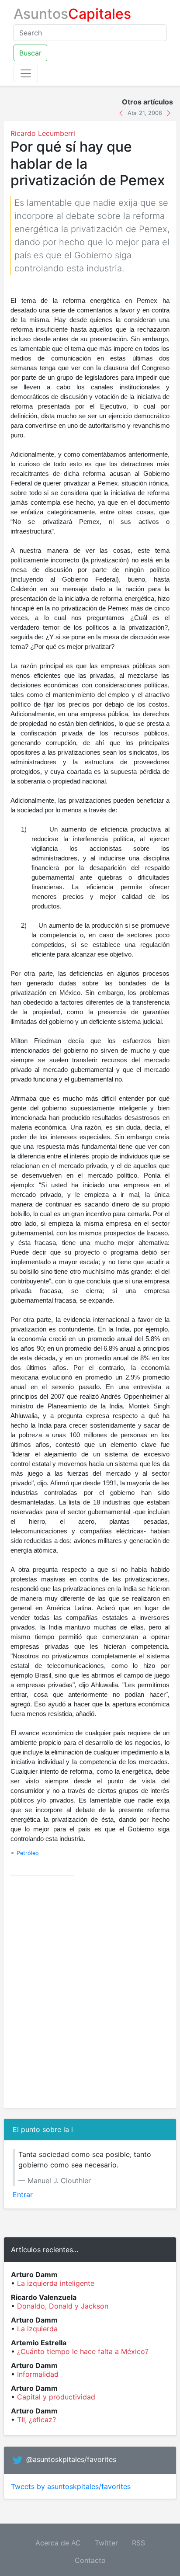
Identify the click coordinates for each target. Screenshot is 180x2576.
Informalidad (38, 2374)
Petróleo (28, 1853)
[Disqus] (90, 1992)
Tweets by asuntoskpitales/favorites (71, 2486)
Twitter (106, 2543)
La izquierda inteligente (56, 2283)
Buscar (30, 53)
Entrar (23, 2195)
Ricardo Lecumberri (43, 133)
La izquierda (37, 2329)
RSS (138, 2543)
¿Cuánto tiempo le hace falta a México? (83, 2351)
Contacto (90, 2560)
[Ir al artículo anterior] (122, 112)
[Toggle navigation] (26, 73)
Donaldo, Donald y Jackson (63, 2306)
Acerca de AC (58, 2543)
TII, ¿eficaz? (36, 2420)
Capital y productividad (56, 2397)
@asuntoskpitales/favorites (71, 2459)
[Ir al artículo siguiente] (169, 112)
